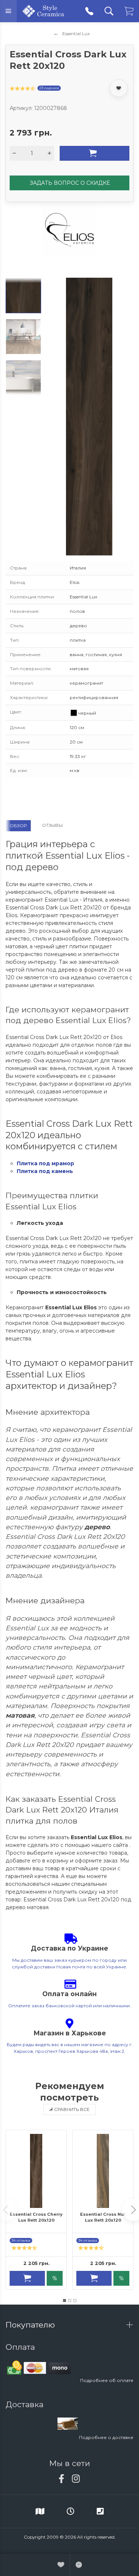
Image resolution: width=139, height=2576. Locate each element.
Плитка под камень (45, 1171)
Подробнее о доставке (106, 2437)
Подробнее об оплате (107, 2380)
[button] (64, 2301)
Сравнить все (72, 2109)
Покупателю (31, 2325)
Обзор (18, 826)
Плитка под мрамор (45, 1163)
